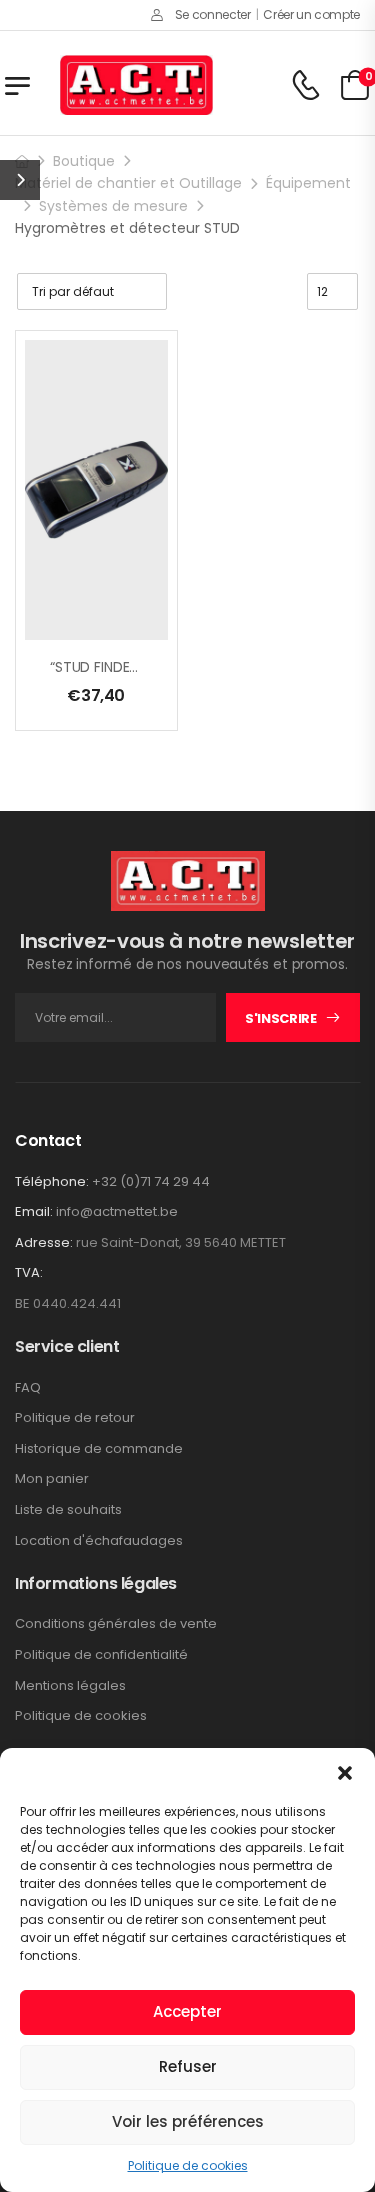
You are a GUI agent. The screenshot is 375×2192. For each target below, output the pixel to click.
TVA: (29, 1273)
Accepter (187, 2011)
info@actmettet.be (117, 1211)
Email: (34, 1211)
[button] (345, 1773)
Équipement (308, 183)
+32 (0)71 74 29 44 (151, 1181)
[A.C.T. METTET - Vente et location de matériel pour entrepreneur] (136, 85)
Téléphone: (52, 1181)
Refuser (188, 2066)
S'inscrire (281, 1018)
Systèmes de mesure (113, 206)
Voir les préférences (188, 2121)
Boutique (84, 161)
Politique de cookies (188, 2165)
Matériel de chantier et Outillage (128, 183)
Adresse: (44, 1242)
